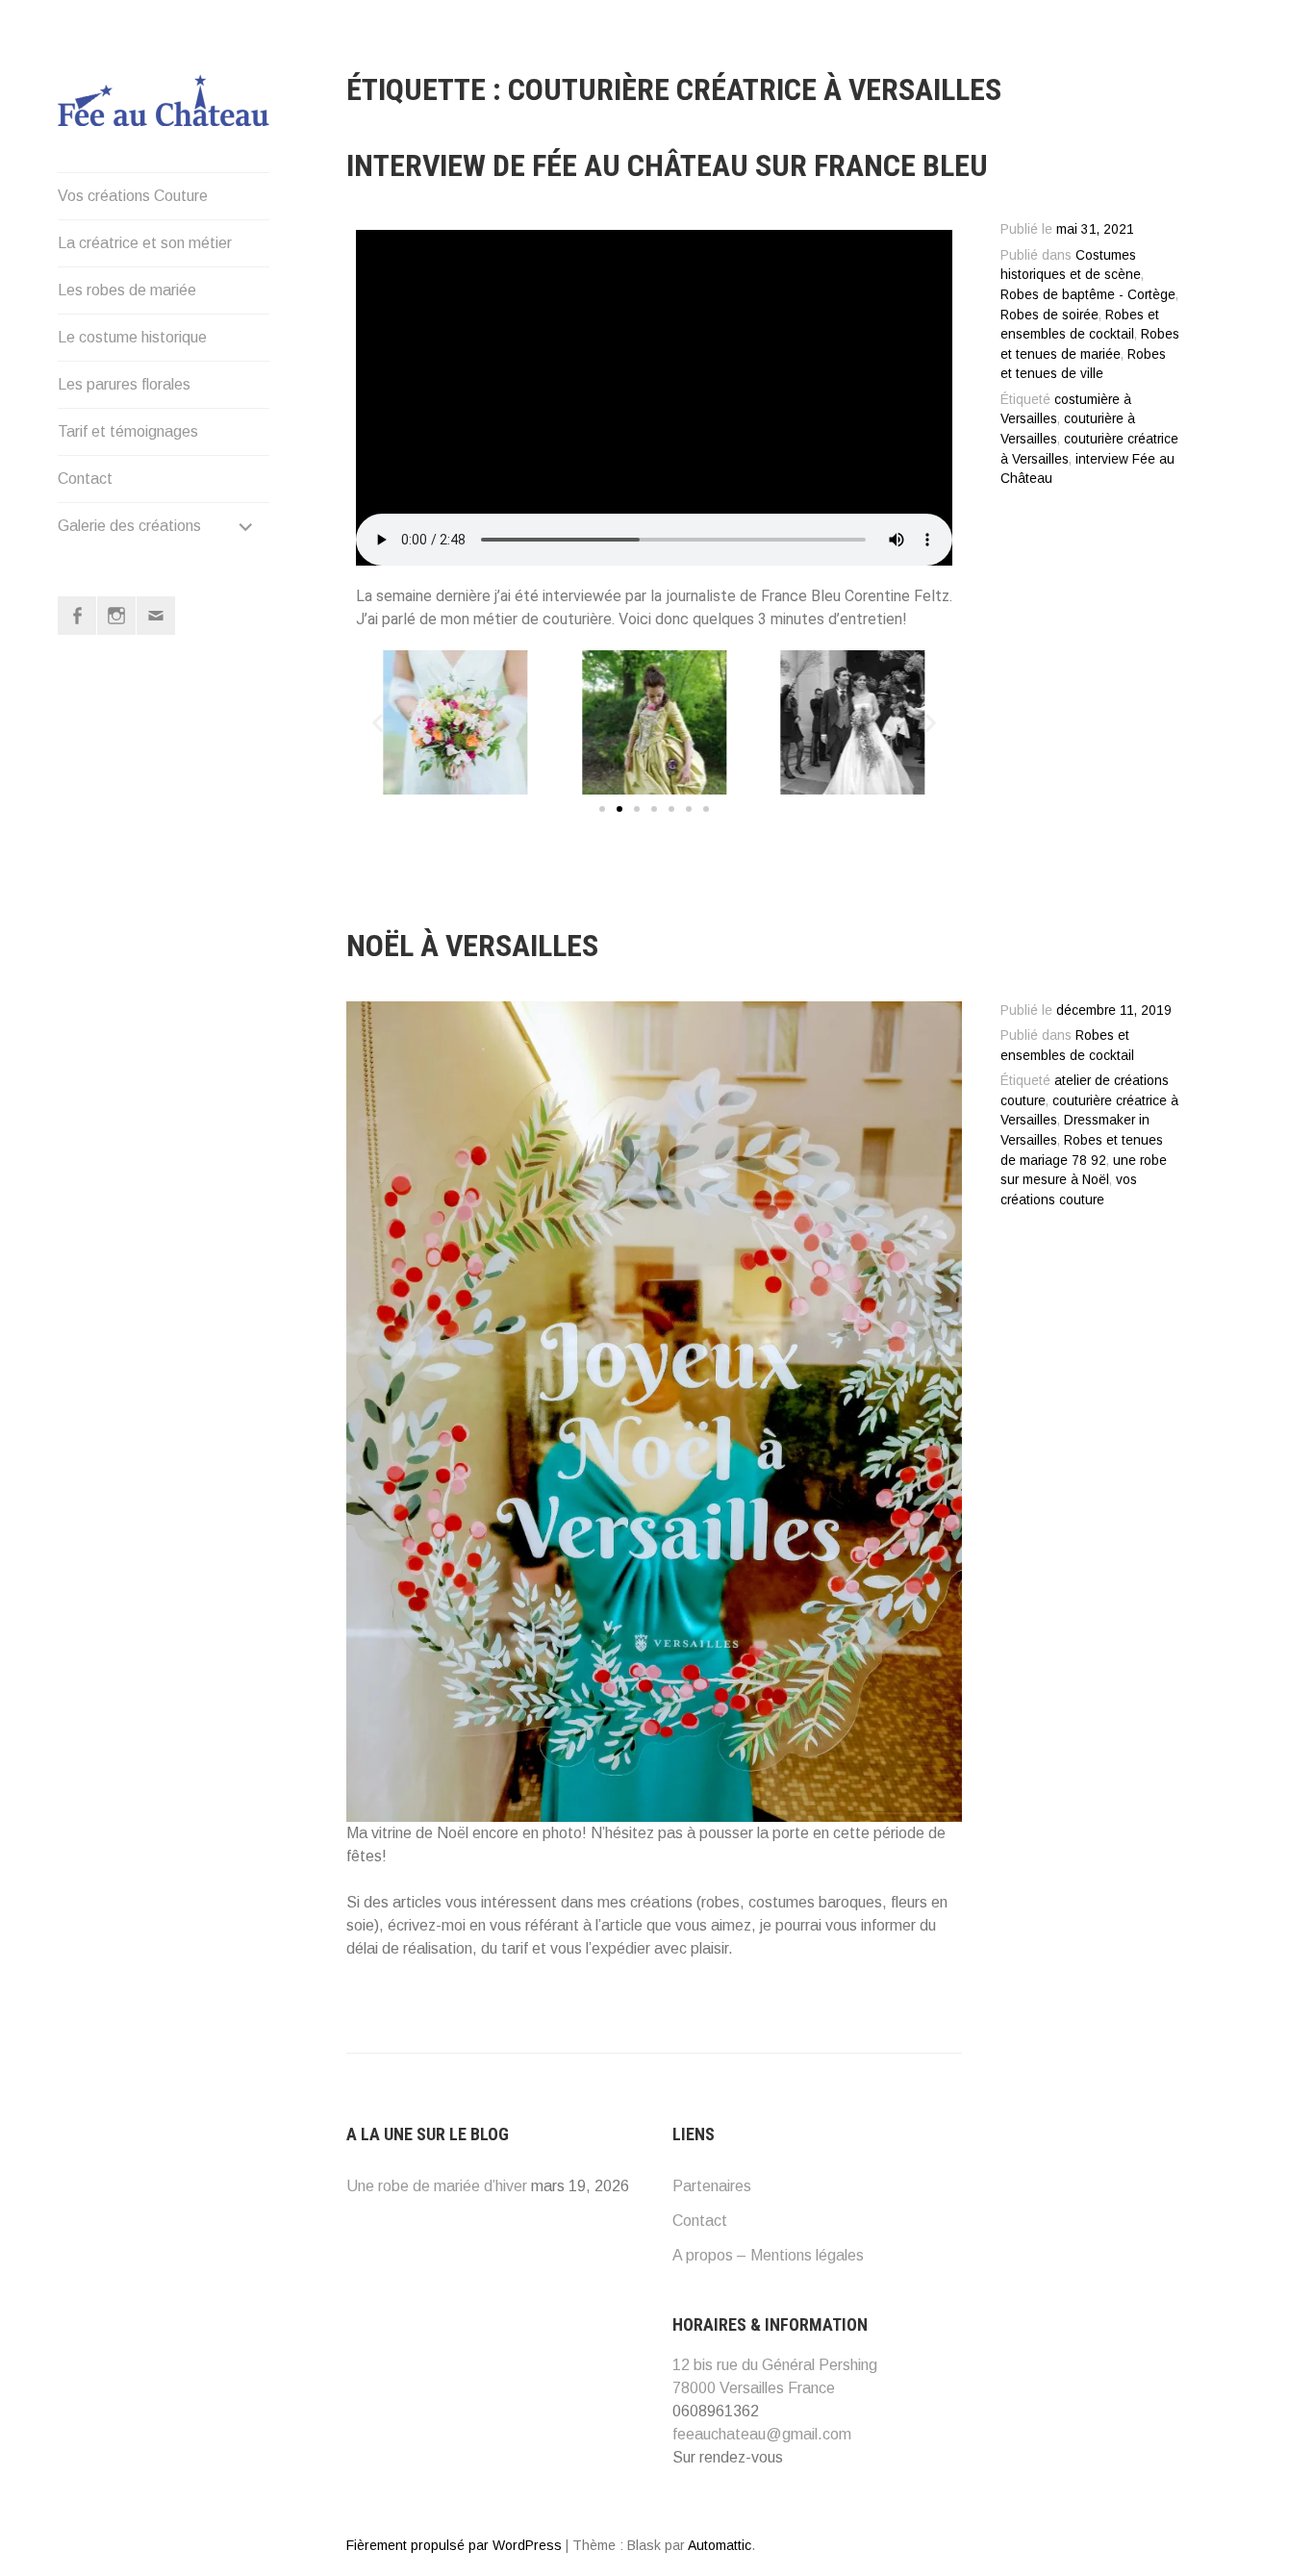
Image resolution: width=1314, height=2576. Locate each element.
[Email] (156, 616)
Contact (85, 479)
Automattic (720, 2545)
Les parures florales (124, 384)
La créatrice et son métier (145, 243)
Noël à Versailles (472, 946)
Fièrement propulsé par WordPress (454, 2545)
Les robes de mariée (127, 290)
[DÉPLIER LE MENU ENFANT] (246, 526)
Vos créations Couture (133, 196)
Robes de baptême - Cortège (1088, 295)
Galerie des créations (129, 526)
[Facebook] (77, 616)
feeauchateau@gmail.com (762, 2434)
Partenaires (712, 2186)
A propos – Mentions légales (768, 2255)
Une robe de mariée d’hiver (437, 2186)
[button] (378, 722)
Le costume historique (132, 337)
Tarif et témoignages (128, 431)
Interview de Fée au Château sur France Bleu (667, 165)
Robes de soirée (1049, 315)
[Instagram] (116, 616)
